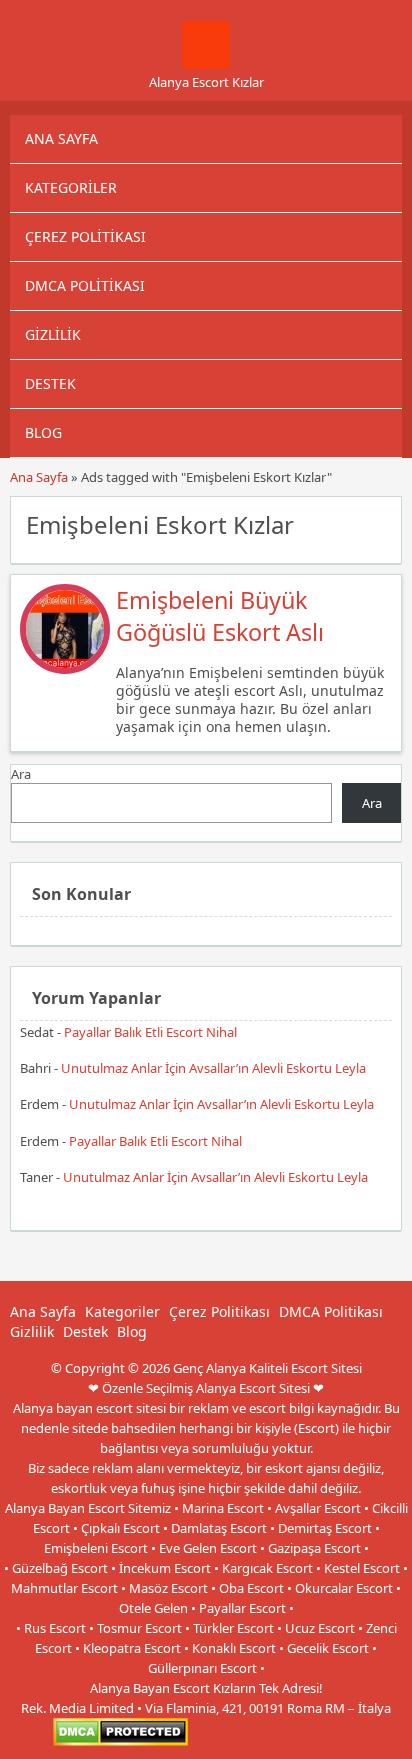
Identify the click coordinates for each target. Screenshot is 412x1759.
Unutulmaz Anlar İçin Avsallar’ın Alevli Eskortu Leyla (213, 1068)
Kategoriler (71, 187)
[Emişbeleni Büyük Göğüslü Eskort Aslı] (65, 669)
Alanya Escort (319, 1741)
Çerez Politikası (85, 236)
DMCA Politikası (85, 285)
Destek (50, 383)
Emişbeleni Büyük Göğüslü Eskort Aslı (220, 616)
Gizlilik (53, 334)
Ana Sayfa (61, 138)
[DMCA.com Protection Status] (120, 1741)
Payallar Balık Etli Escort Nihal (150, 1032)
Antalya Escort (233, 1741)
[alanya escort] (206, 64)
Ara (21, 774)
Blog (43, 432)
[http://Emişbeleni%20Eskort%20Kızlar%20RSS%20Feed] (376, 523)
